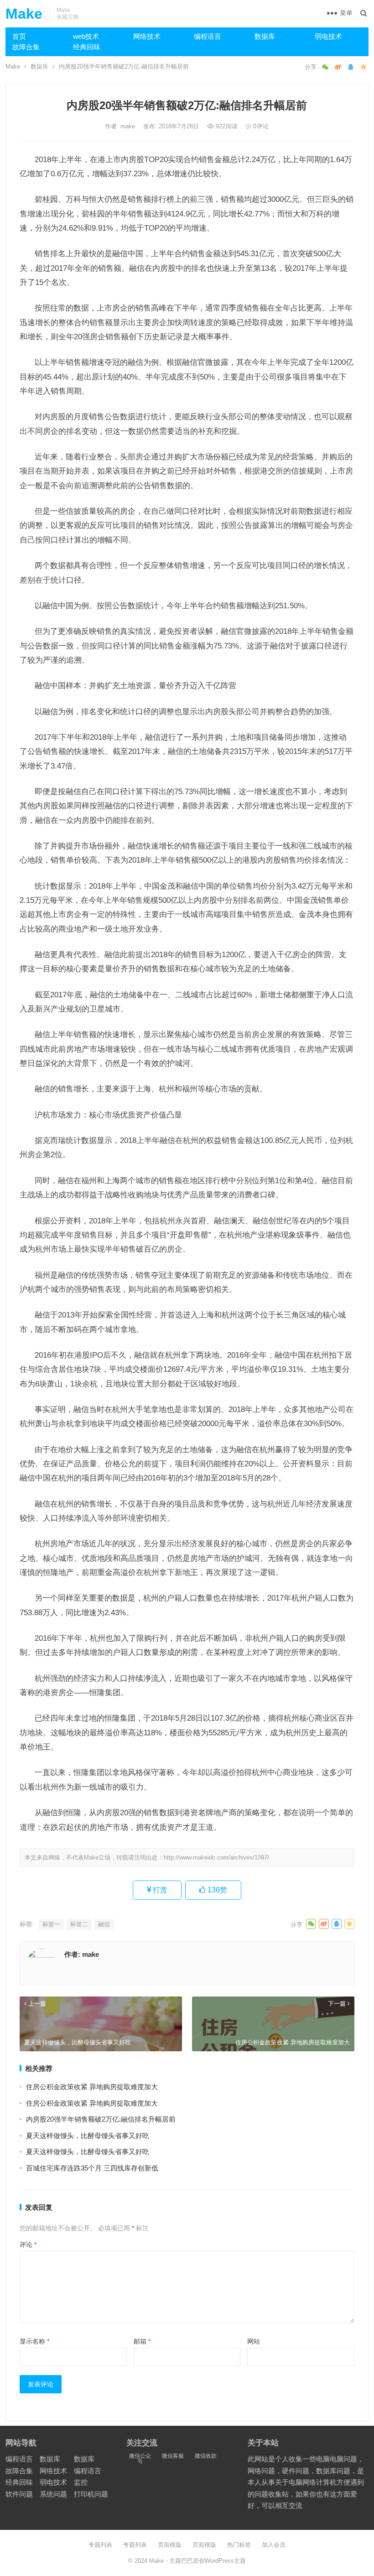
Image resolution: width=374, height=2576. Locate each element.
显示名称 (34, 2341)
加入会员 (274, 2545)
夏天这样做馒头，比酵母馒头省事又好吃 (88, 2136)
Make (24, 14)
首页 (19, 36)
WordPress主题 (225, 2561)
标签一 (51, 1924)
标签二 (79, 1924)
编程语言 (208, 36)
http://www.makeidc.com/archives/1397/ (216, 1857)
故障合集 (26, 47)
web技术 (86, 36)
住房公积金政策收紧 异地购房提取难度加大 (92, 2087)
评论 (28, 2244)
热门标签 (239, 2545)
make (129, 126)
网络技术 (147, 36)
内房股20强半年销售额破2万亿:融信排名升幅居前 (101, 2119)
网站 (254, 2341)
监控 (81, 2482)
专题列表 (100, 2545)
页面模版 (170, 2545)
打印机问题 (91, 2494)
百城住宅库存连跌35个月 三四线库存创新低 (92, 2168)
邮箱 (142, 2341)
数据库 (265, 36)
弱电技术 (328, 36)
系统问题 (53, 2494)
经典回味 (87, 47)
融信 (104, 1924)
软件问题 (19, 2494)
